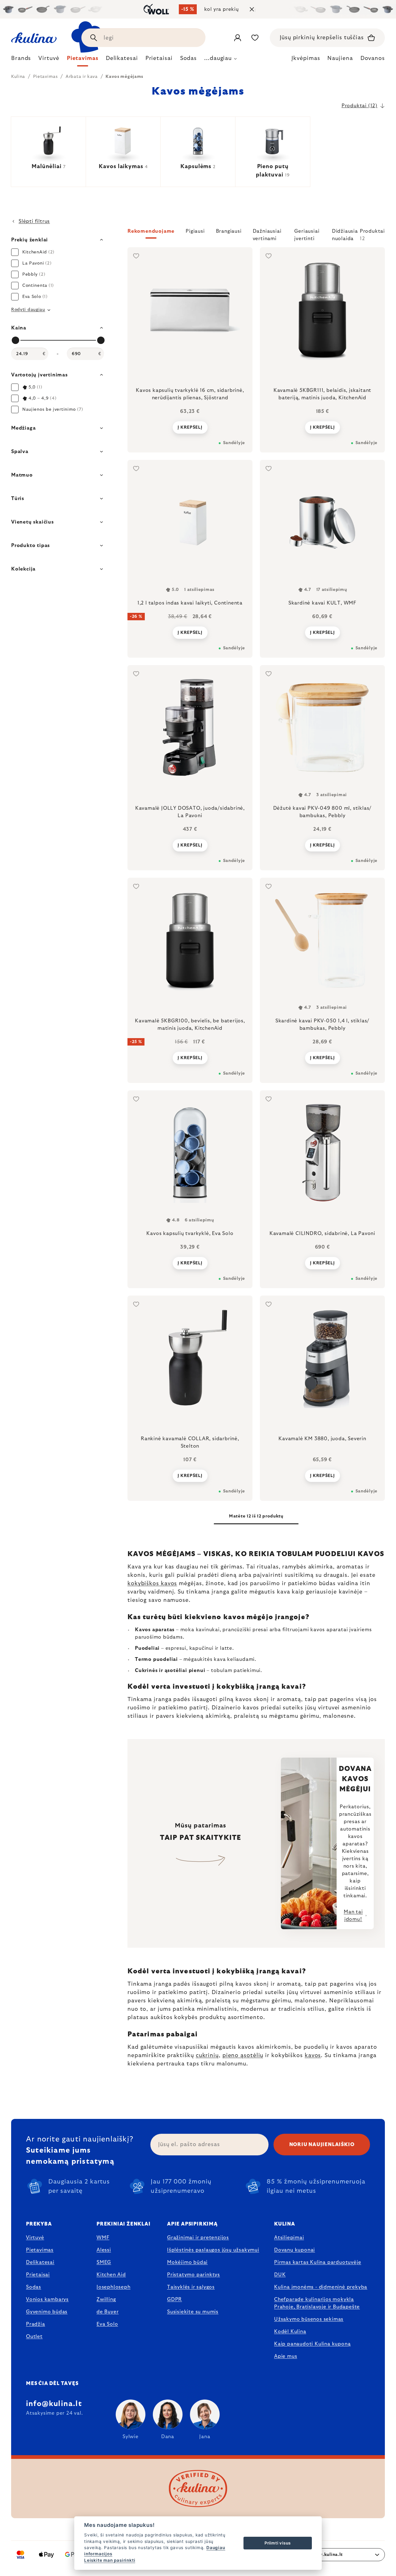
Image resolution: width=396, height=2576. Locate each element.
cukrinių (207, 2056)
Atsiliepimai (289, 2238)
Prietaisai (38, 2275)
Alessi (104, 2250)
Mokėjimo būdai (187, 2262)
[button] (256, 235)
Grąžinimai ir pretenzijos (198, 2238)
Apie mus (286, 2356)
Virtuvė (35, 2238)
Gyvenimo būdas (47, 2312)
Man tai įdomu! (353, 1916)
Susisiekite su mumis (193, 2312)
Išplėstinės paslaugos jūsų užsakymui (213, 2250)
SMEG (104, 2262)
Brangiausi (229, 231)
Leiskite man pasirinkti (110, 2560)
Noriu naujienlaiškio (322, 2145)
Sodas (34, 2287)
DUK (280, 2275)
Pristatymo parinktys (194, 2275)
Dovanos (373, 58)
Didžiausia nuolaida (345, 234)
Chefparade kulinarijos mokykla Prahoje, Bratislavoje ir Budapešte (317, 2303)
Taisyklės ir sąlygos (191, 2287)
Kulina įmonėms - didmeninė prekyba (321, 2287)
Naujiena (340, 58)
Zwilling (106, 2299)
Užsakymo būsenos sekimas (309, 2319)
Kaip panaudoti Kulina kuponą (312, 2344)
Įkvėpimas (306, 58)
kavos (313, 2056)
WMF (103, 2238)
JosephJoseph (114, 2287)
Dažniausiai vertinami (267, 234)
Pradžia (36, 2324)
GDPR (174, 2299)
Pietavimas (40, 2250)
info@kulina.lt (54, 2404)
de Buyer (108, 2312)
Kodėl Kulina (290, 2332)
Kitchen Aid (111, 2275)
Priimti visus (278, 2543)
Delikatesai (40, 2262)
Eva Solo (107, 2324)
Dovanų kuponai (295, 2250)
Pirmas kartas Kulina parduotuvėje (318, 2262)
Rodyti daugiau (28, 310)
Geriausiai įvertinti (307, 234)
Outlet (34, 2336)
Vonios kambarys (47, 2299)
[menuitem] (21, 60)
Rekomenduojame (151, 231)
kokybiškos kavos (152, 1584)
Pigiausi (195, 231)
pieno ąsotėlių (243, 2056)
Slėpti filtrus (34, 221)
